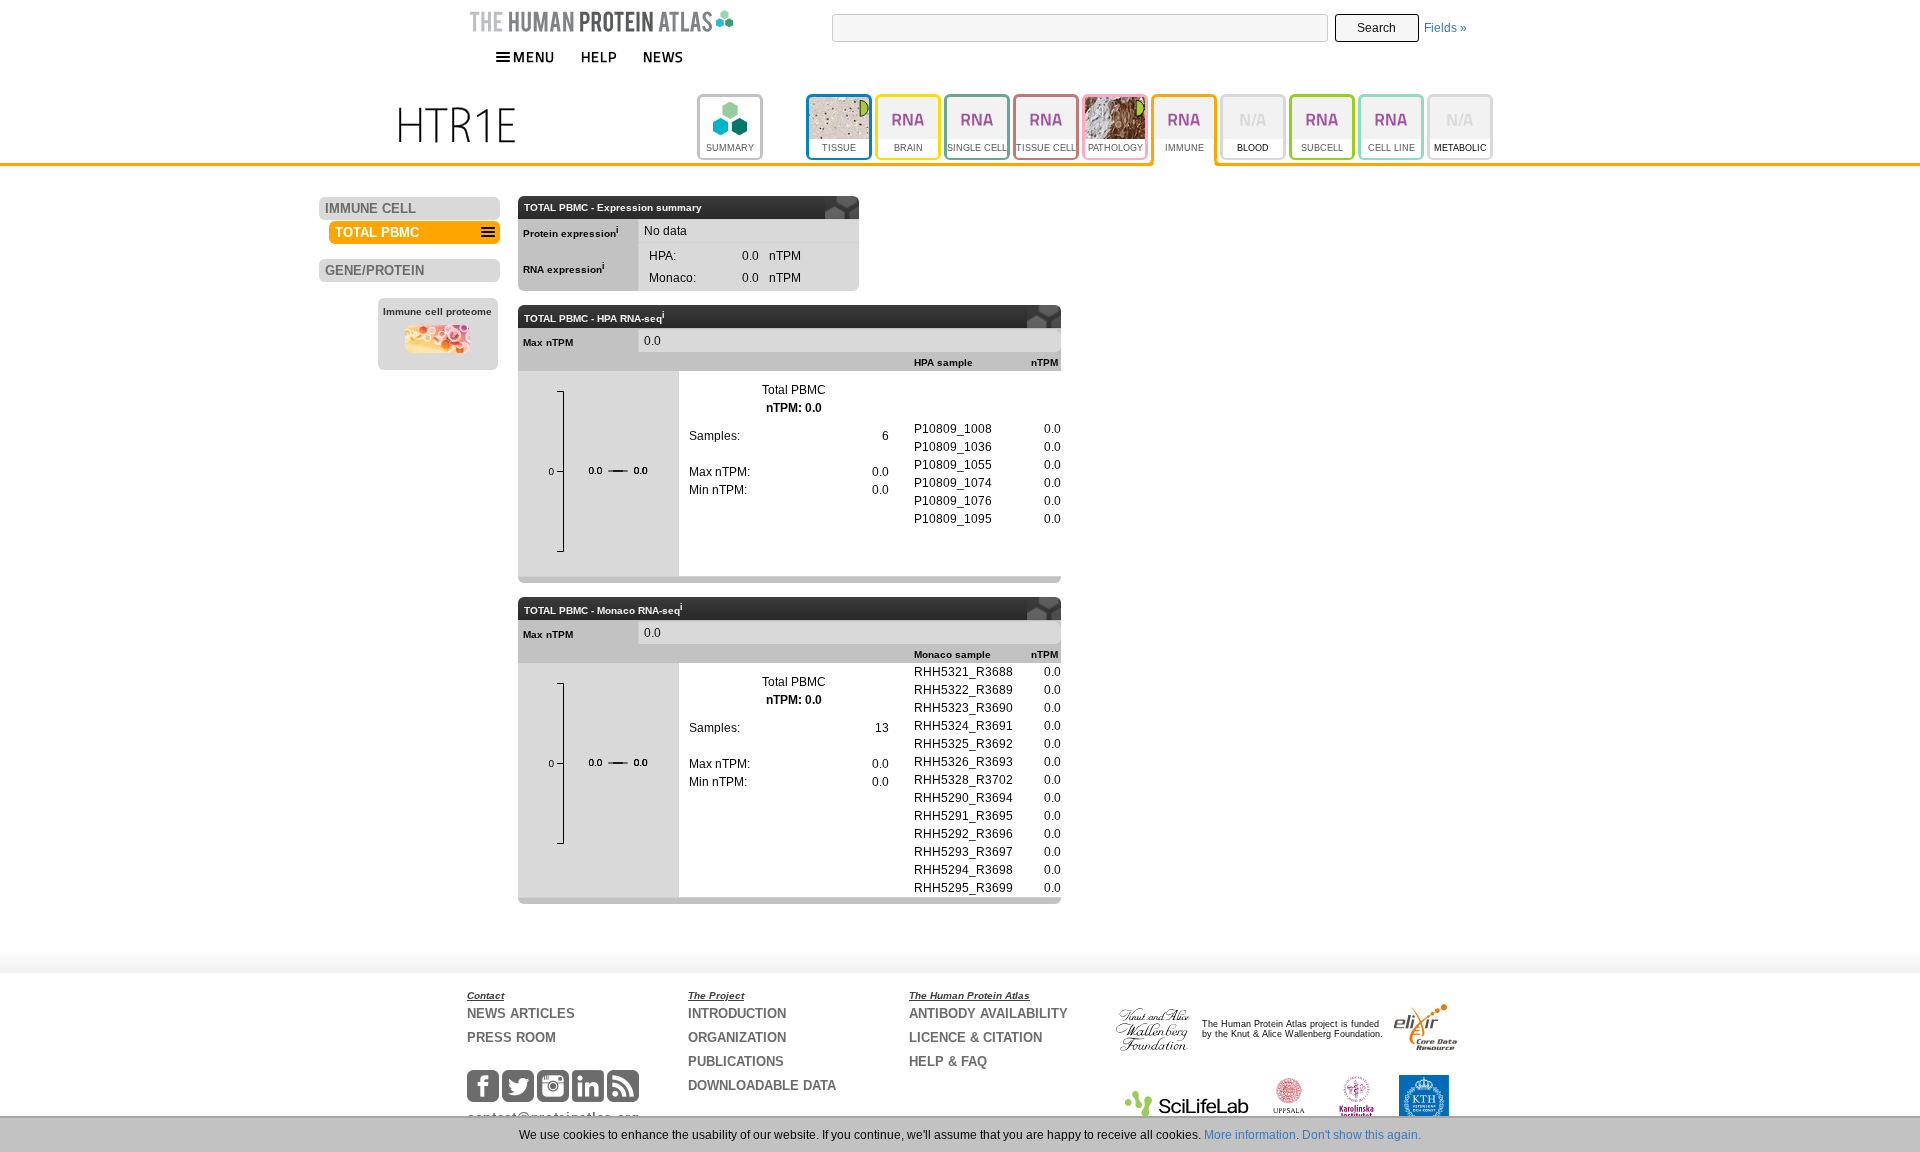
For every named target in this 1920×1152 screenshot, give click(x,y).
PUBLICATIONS (736, 1061)
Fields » (1445, 28)
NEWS (663, 56)
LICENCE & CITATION (975, 1037)
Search (1376, 28)
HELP (599, 56)
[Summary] (751, 103)
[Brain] (909, 103)
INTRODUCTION (737, 1013)
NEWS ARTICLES (521, 1013)
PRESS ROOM (511, 1037)
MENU (534, 56)
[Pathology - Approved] (1116, 103)
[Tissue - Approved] (840, 103)
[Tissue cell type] (1047, 103)
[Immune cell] (1185, 103)
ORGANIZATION (737, 1037)
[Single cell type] (978, 103)
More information (1250, 1135)
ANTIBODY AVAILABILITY (988, 1013)
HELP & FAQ (948, 1061)
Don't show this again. (1361, 1135)
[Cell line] (1392, 103)
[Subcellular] (1323, 103)
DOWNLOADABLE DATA (762, 1085)
